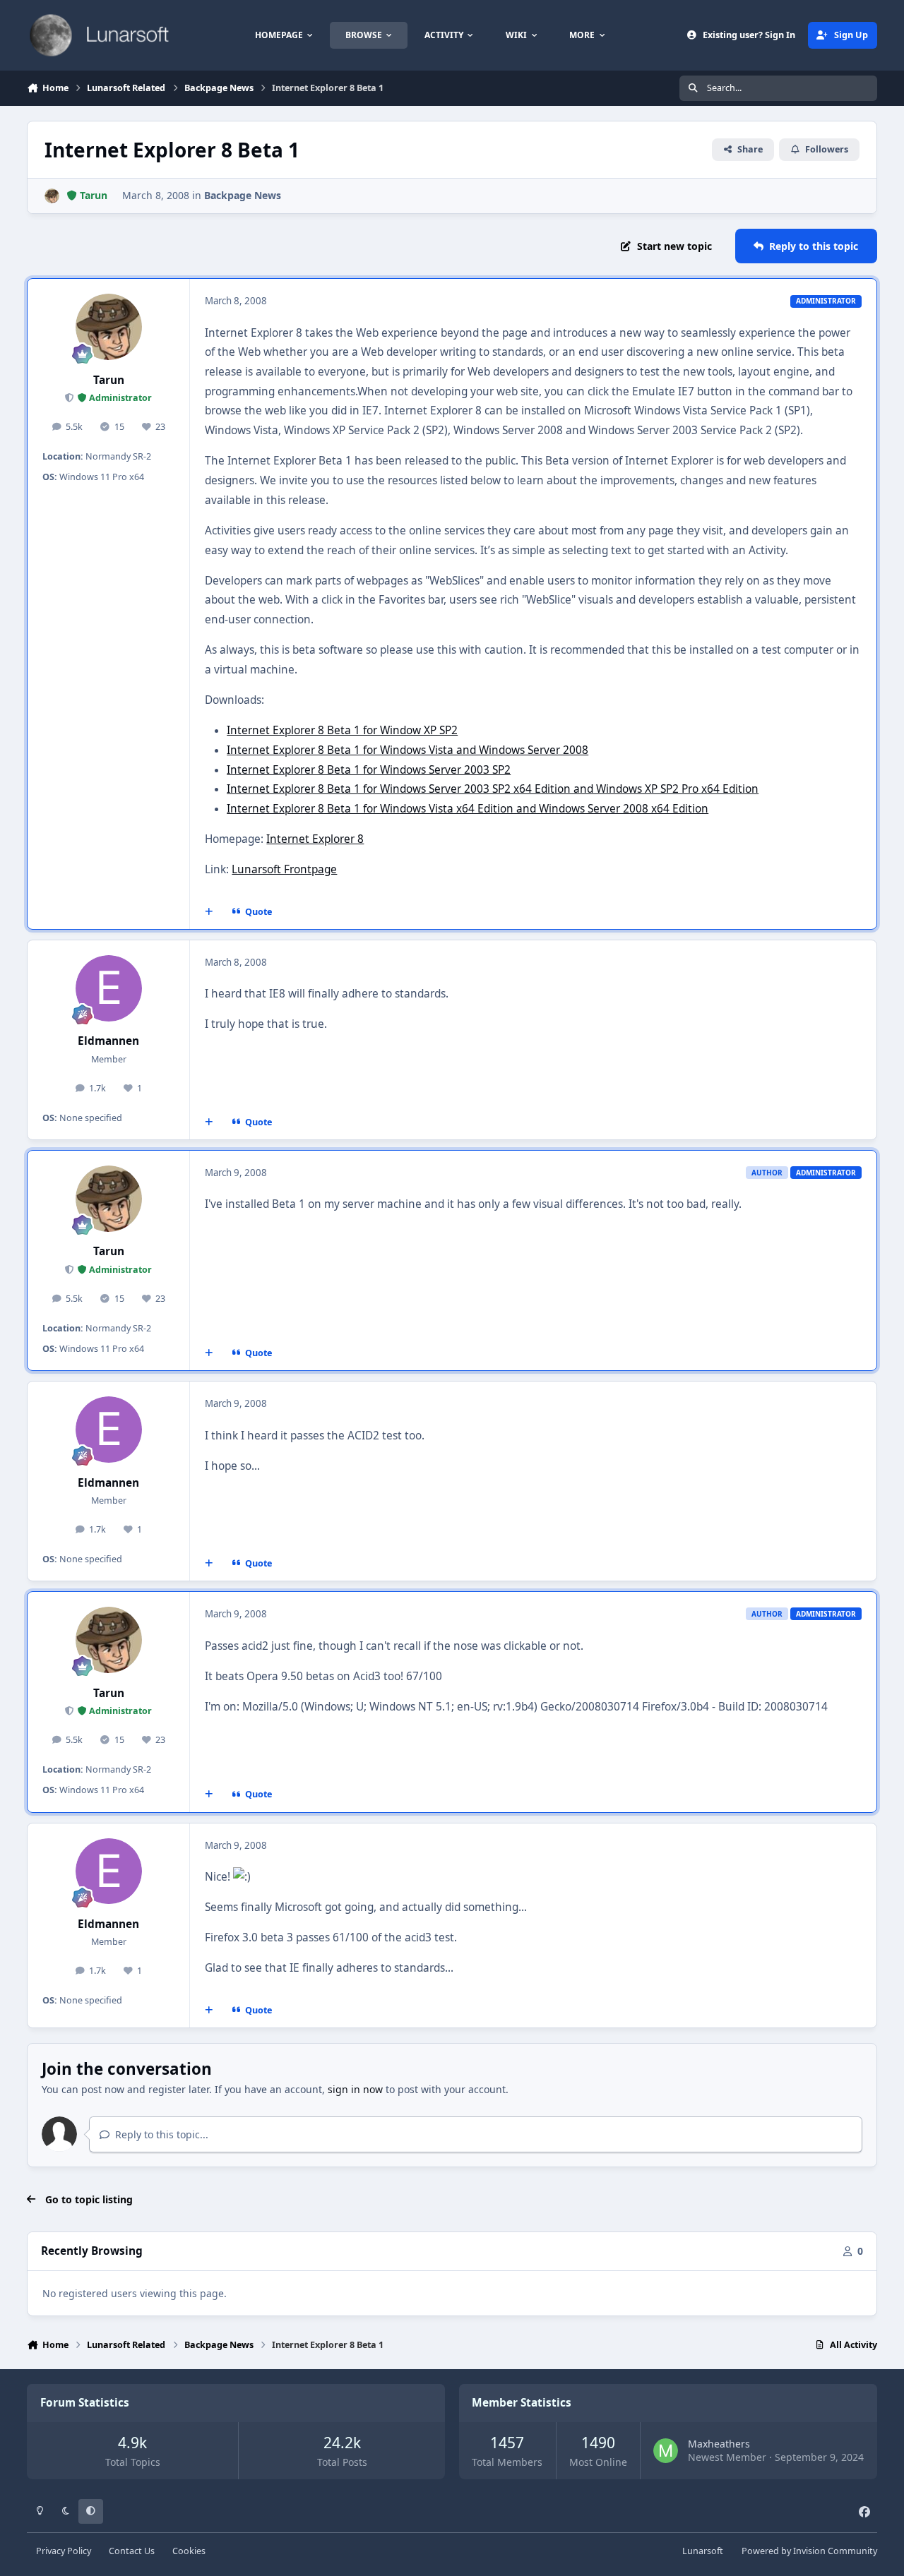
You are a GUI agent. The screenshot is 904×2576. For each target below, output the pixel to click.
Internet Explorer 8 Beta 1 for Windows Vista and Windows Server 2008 (408, 750)
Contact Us (132, 2551)
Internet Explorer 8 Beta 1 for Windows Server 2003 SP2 (369, 770)
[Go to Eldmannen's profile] (109, 988)
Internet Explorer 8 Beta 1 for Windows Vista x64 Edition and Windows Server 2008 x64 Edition (468, 809)
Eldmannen (108, 1041)
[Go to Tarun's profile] (52, 196)
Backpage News (243, 195)
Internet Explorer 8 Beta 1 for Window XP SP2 (342, 730)
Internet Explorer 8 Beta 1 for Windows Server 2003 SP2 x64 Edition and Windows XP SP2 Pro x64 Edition (493, 789)
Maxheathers (719, 2444)
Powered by (809, 2551)
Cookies (189, 2551)
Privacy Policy (64, 2551)
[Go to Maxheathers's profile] (666, 2451)
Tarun (109, 380)
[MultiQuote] (209, 912)
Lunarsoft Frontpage (284, 869)
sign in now (355, 2089)
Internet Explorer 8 (315, 839)
